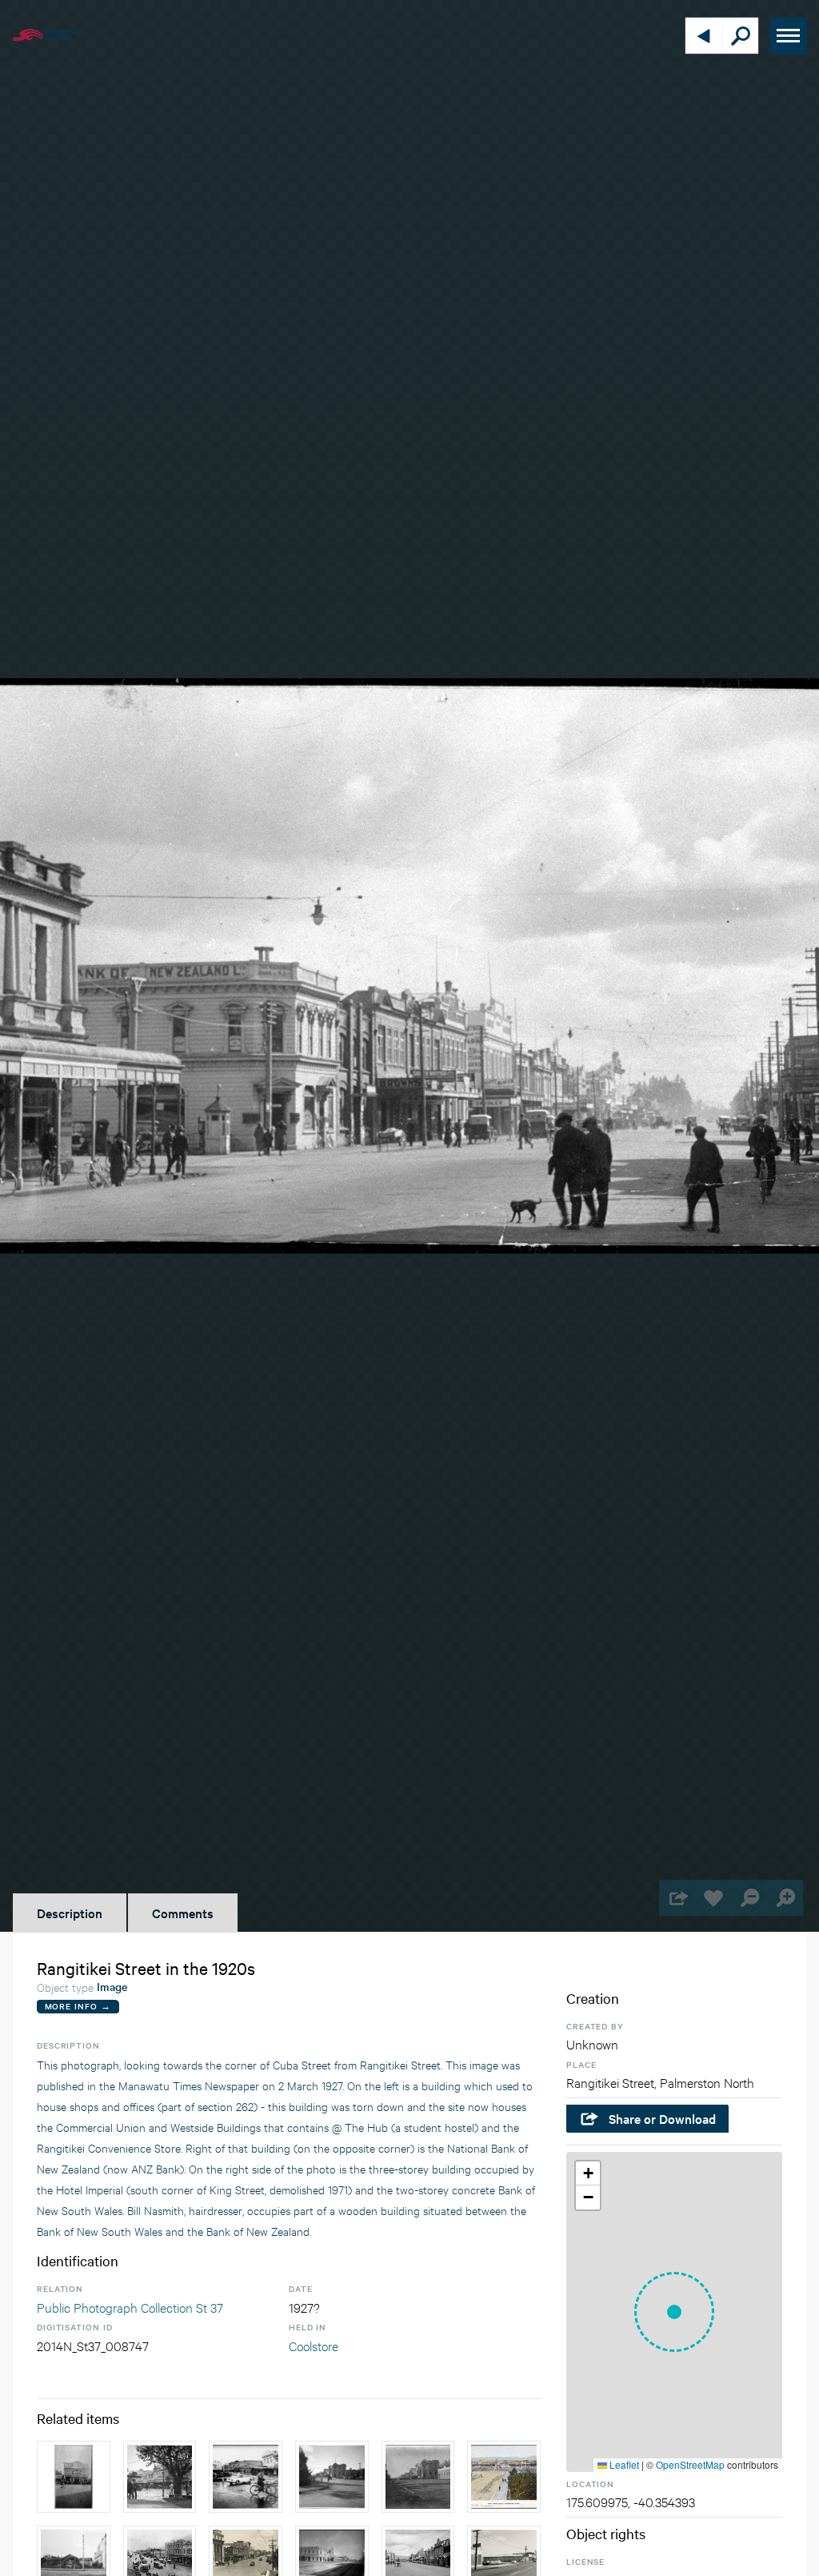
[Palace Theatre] (74, 2477)
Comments (183, 1913)
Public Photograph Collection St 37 (130, 2307)
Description (70, 1913)
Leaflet (623, 2464)
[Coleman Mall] (246, 2477)
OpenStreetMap (690, 2464)
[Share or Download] (677, 1898)
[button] (674, 2312)
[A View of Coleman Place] (160, 2477)
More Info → (78, 2006)
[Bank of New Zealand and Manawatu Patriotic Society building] (418, 2477)
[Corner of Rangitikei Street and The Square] (332, 2477)
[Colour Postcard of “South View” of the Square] (504, 2477)
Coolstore (314, 2345)
